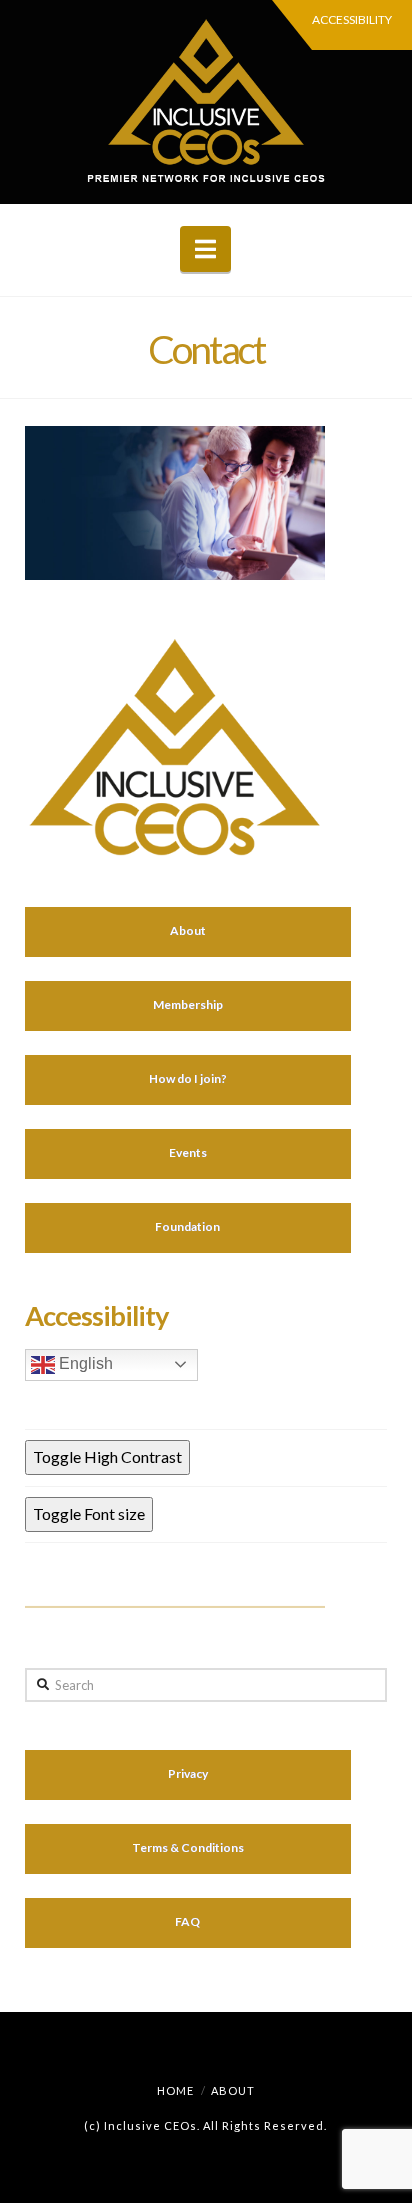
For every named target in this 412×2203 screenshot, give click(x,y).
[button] (205, 249)
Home (175, 2090)
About (233, 2090)
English (84, 1363)
